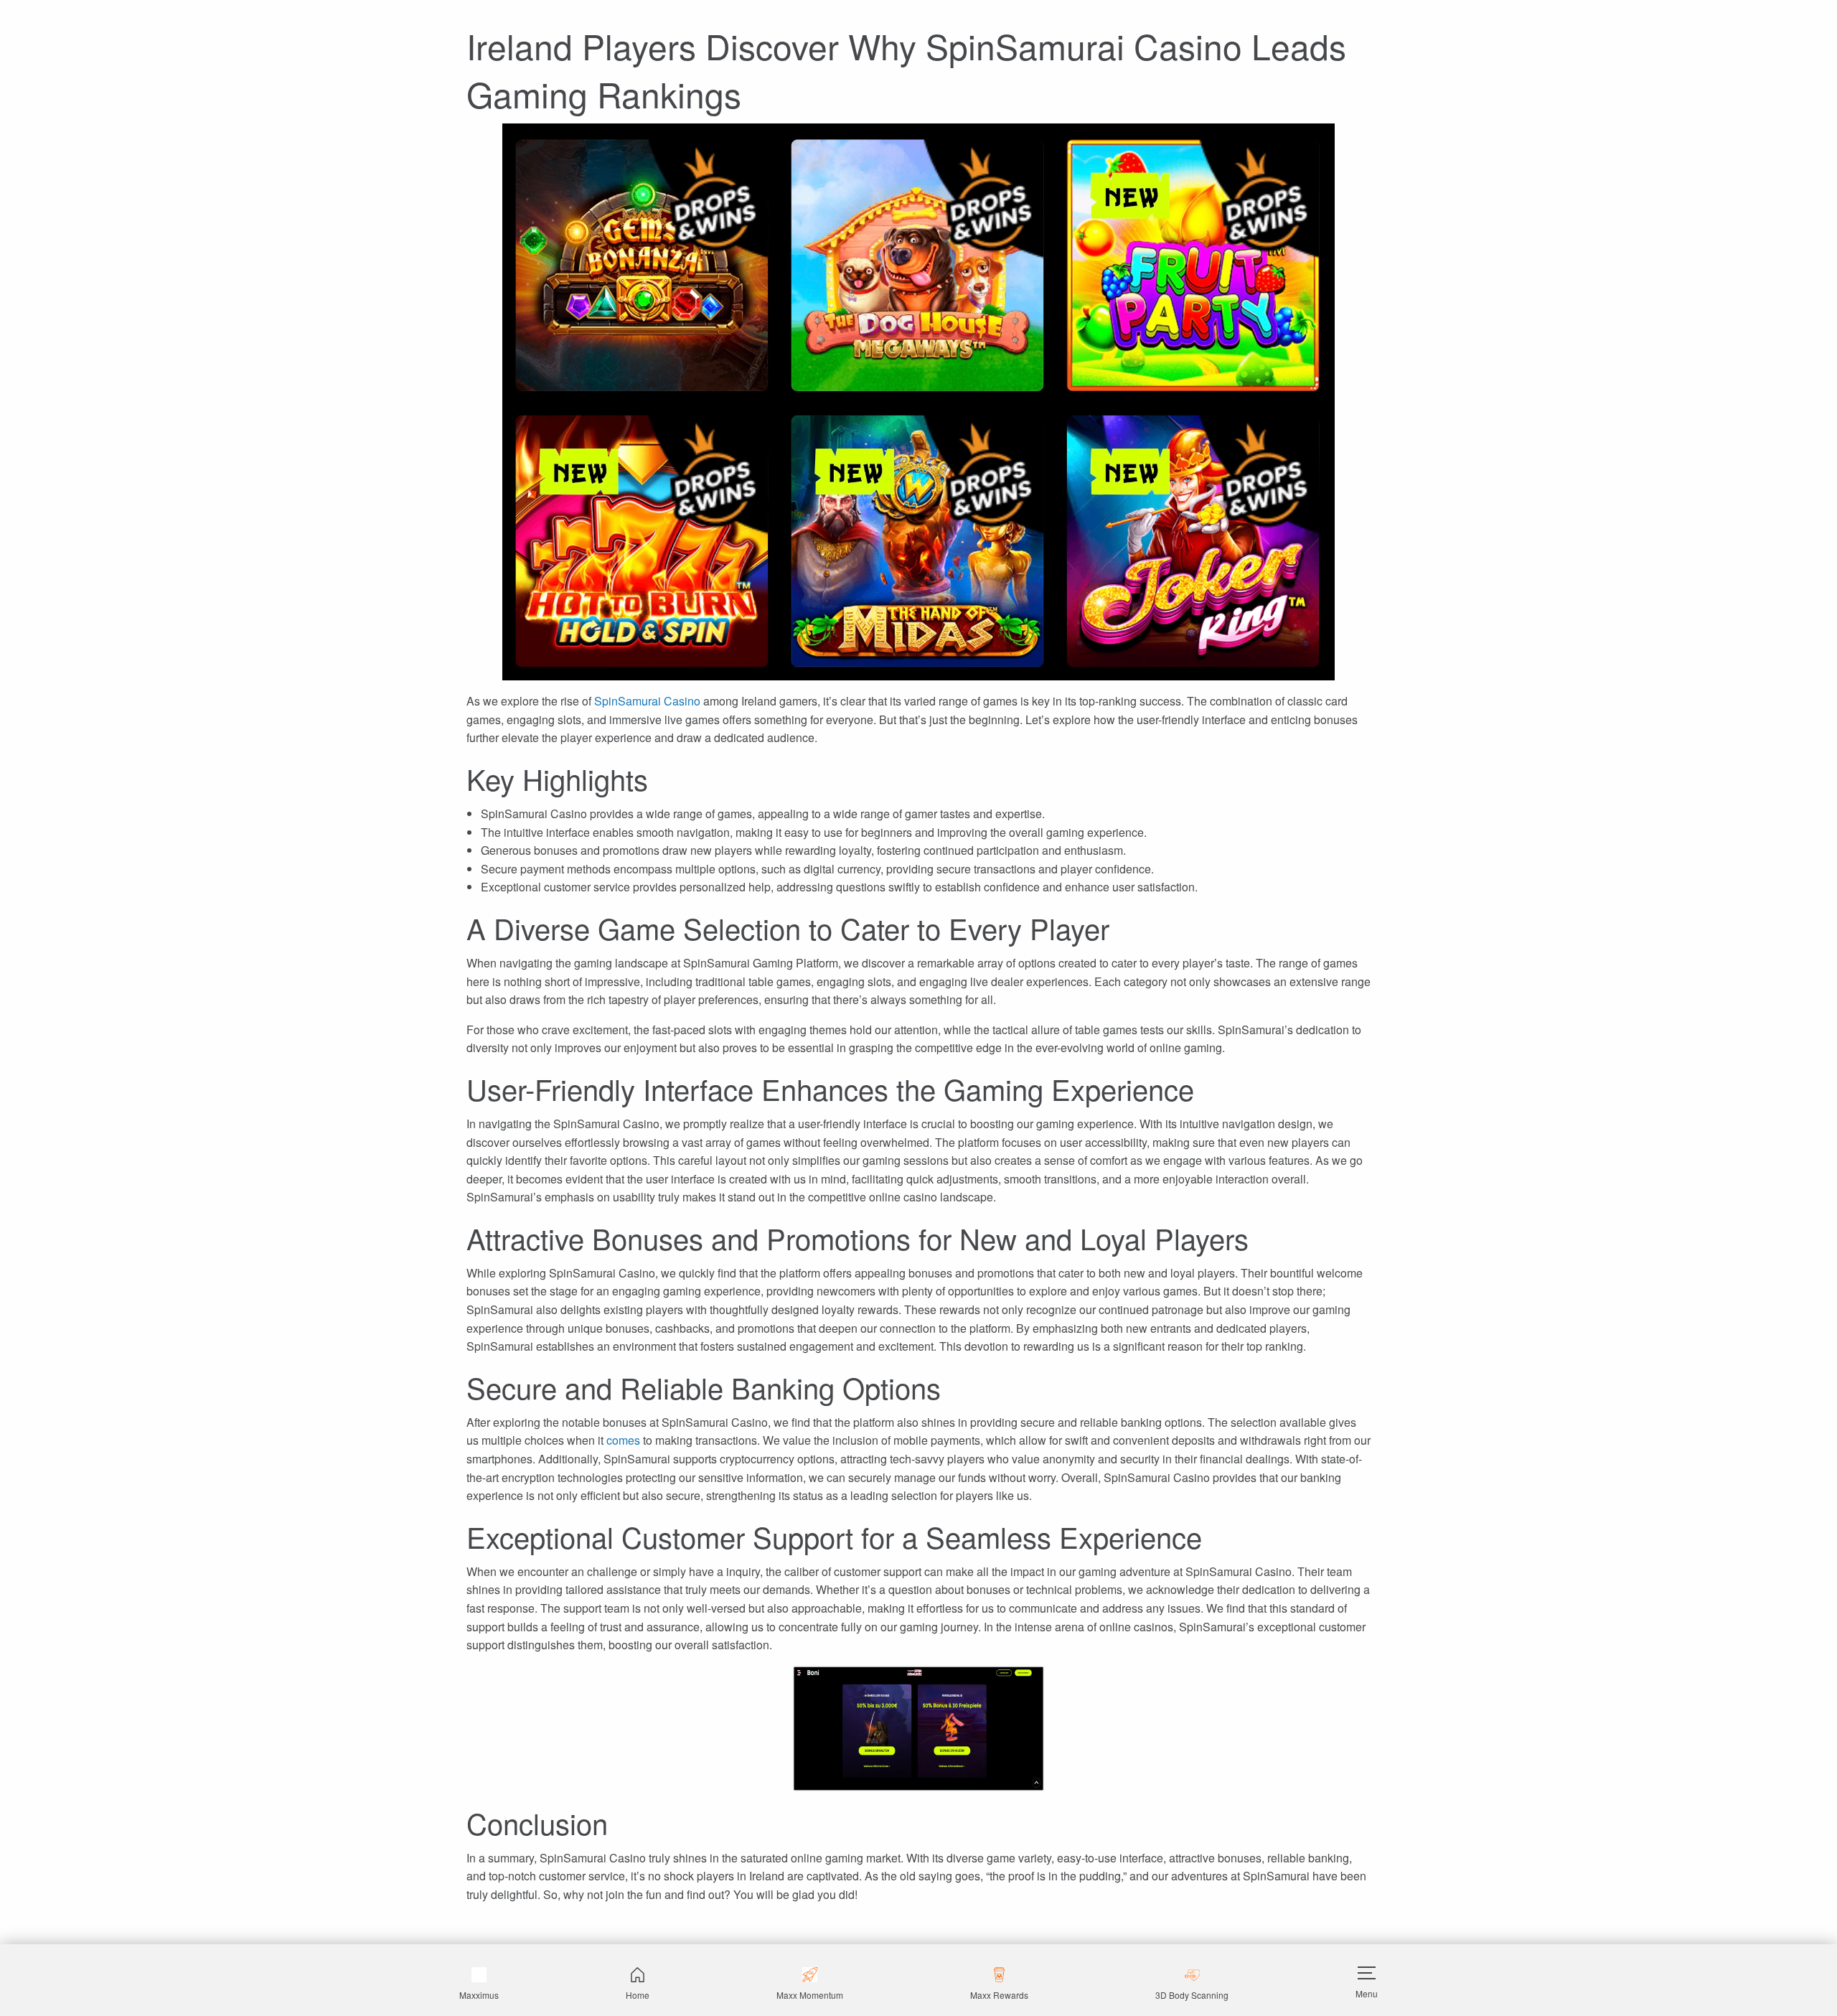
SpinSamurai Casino (647, 701)
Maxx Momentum (810, 1995)
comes (623, 1440)
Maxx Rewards (999, 1995)
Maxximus (479, 1995)
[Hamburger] (1367, 1973)
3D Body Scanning (1192, 1995)
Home (638, 1995)
